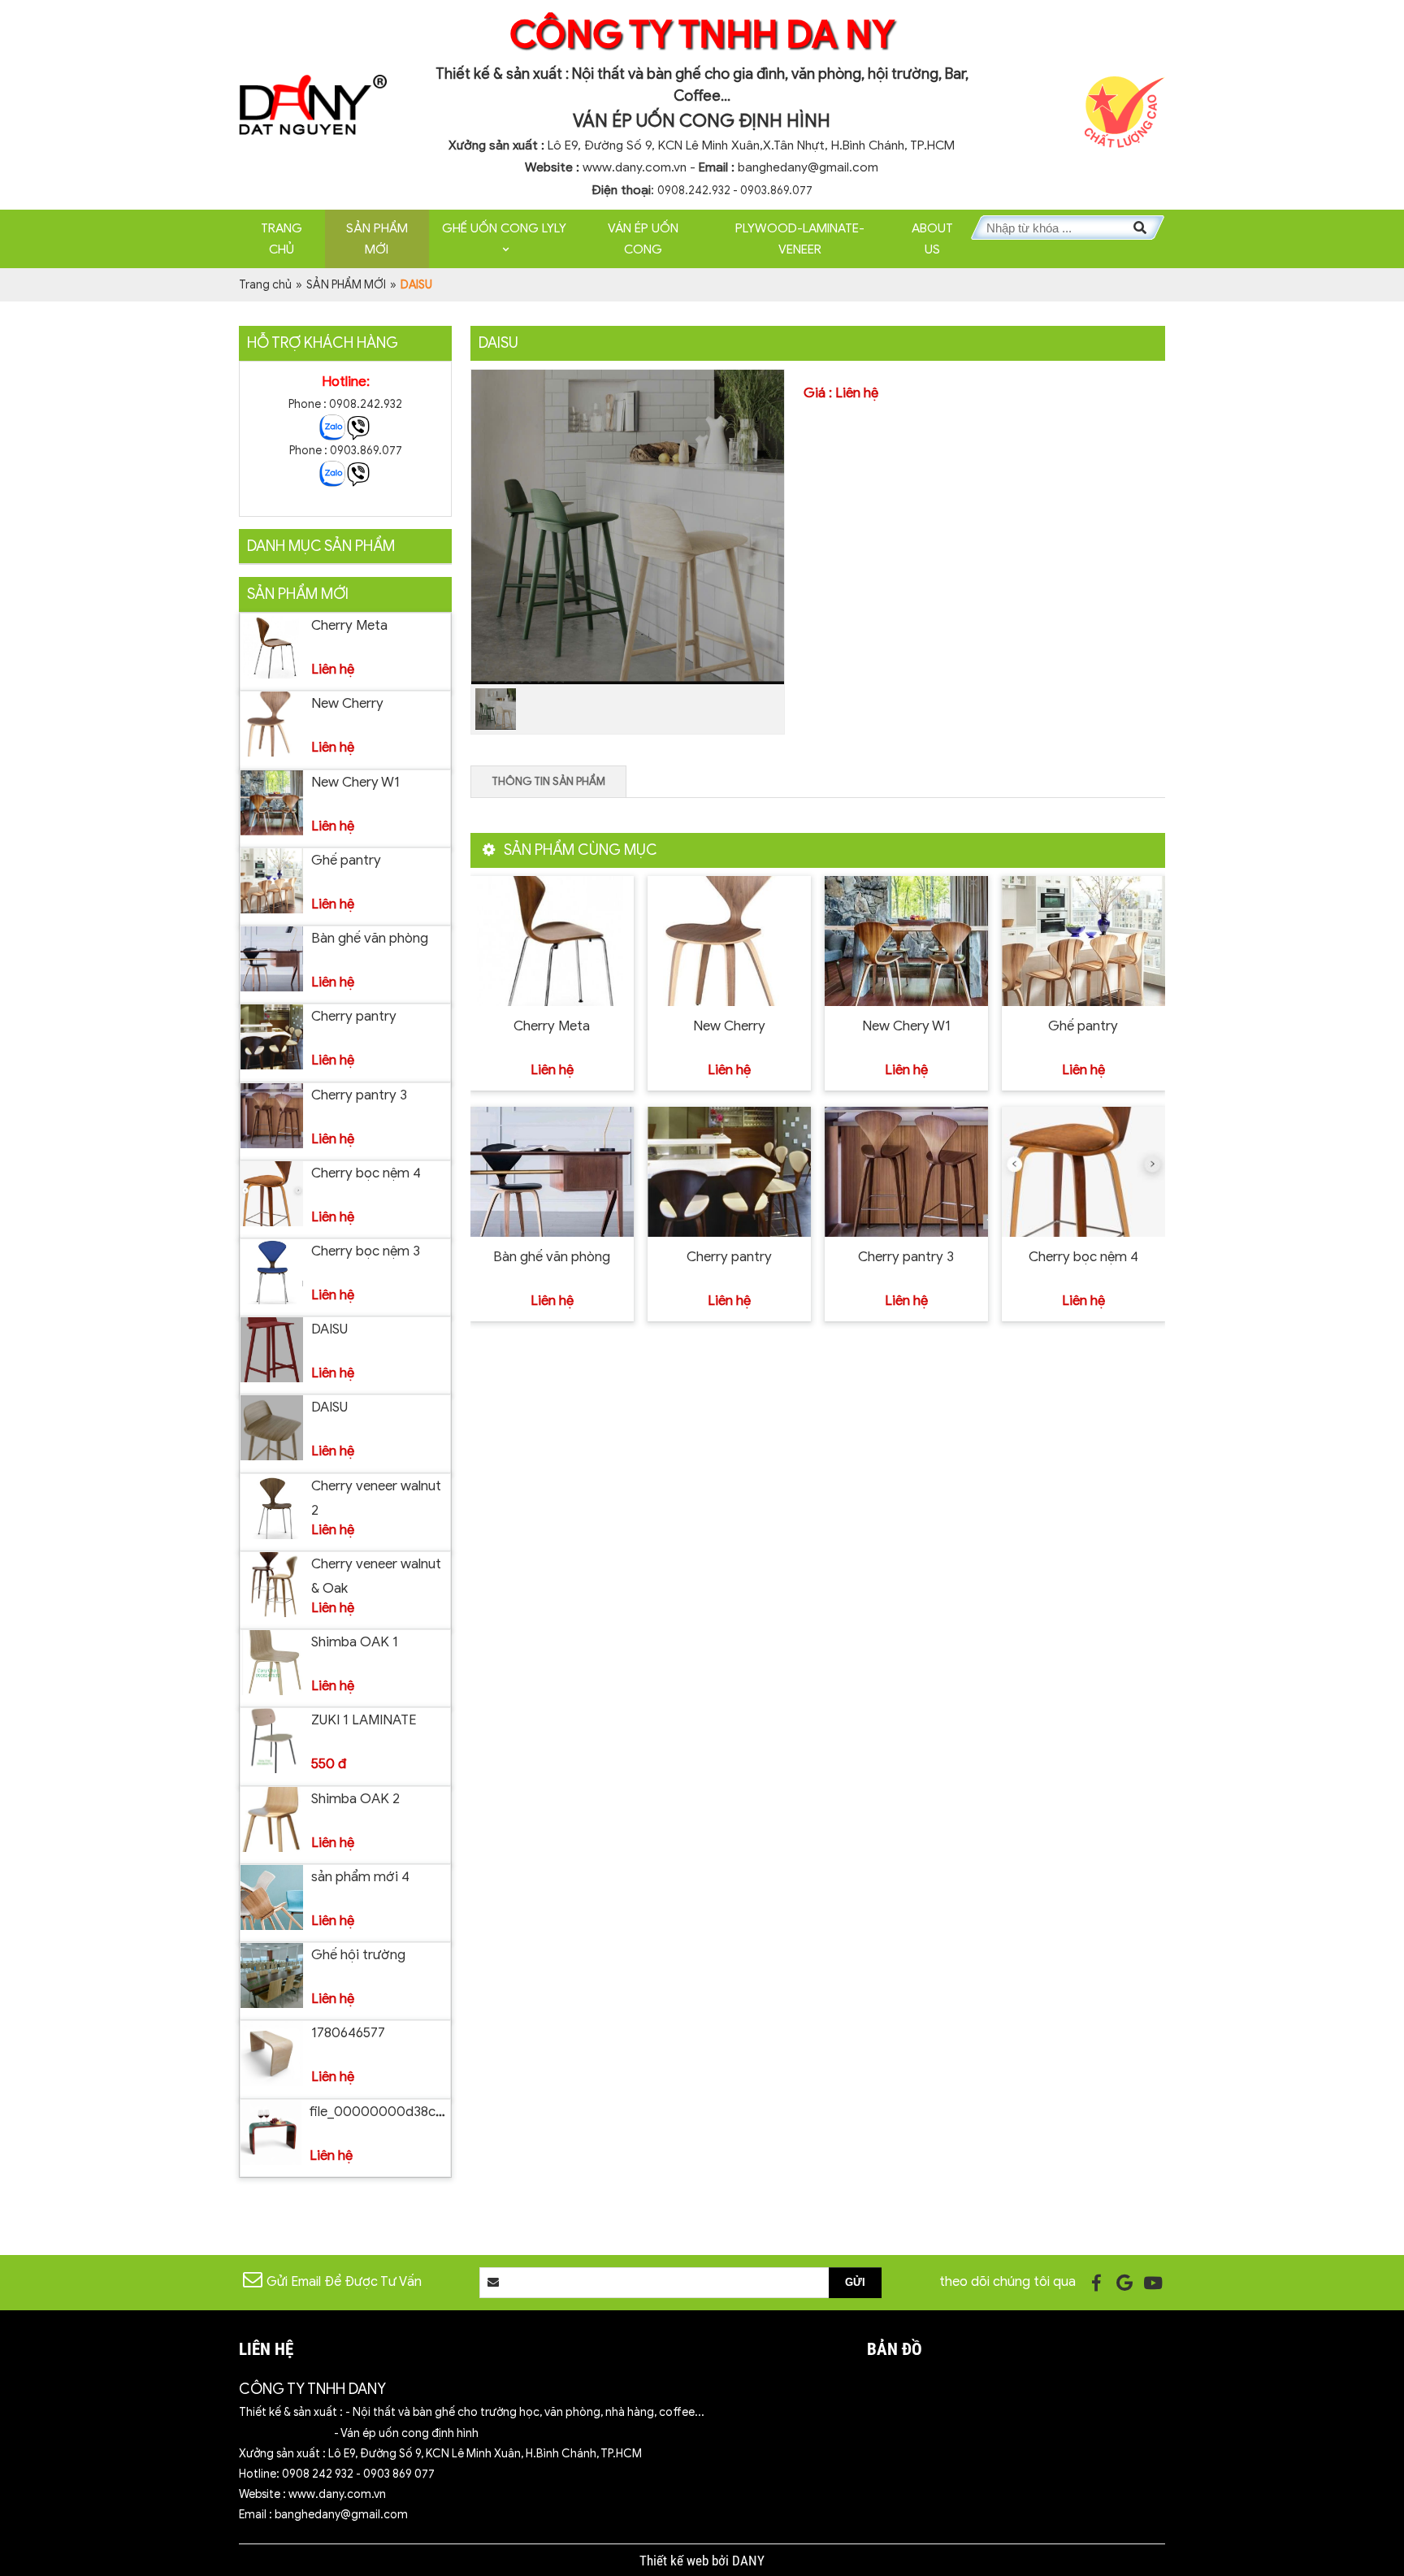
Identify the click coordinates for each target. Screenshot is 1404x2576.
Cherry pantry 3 (359, 1095)
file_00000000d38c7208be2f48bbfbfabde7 (447, 2112)
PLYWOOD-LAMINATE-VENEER (800, 239)
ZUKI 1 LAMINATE (364, 1720)
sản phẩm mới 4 (360, 1877)
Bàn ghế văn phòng (370, 938)
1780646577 (348, 2033)
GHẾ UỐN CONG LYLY (504, 228)
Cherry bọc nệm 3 (366, 1251)
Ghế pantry (346, 860)
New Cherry (347, 703)
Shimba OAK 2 (355, 1799)
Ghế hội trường (358, 1955)
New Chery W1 (355, 782)
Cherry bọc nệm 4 (366, 1173)
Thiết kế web (676, 2561)
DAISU (329, 1329)
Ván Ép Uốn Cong (643, 239)
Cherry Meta (349, 625)
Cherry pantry (354, 1016)
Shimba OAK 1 (355, 1642)
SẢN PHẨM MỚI (377, 239)
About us (932, 239)
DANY (748, 2561)
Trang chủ (282, 239)
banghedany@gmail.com (808, 167)
